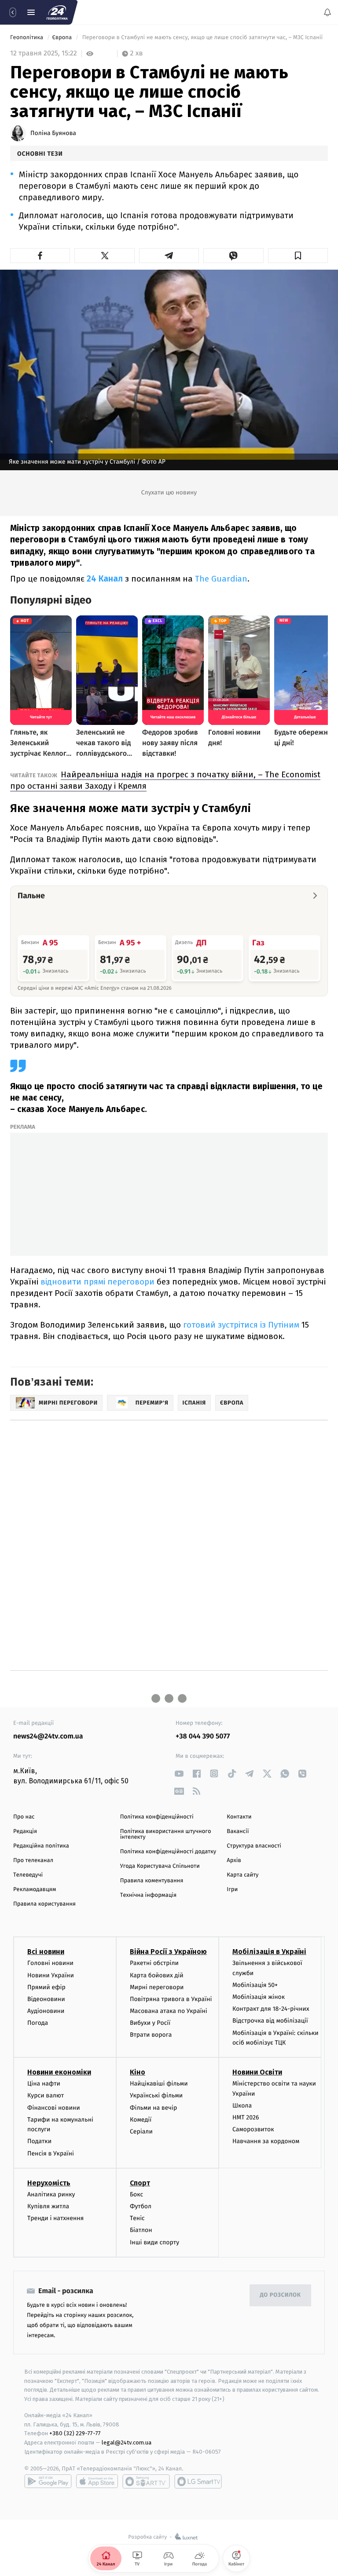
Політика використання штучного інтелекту (166, 1834)
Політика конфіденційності (157, 1817)
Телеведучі (28, 1875)
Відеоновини (46, 1999)
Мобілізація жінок (259, 1997)
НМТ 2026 (246, 2117)
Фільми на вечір (153, 2108)
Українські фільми (156, 2096)
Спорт (140, 2183)
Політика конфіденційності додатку (168, 1852)
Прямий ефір (46, 1987)
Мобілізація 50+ (255, 1985)
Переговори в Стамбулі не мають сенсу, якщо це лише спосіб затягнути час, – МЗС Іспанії (202, 38)
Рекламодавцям (35, 1890)
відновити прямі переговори (97, 1282)
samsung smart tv (198, 2481)
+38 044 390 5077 (203, 1736)
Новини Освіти (257, 2072)
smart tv (146, 2481)
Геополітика (28, 38)
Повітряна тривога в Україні (171, 1999)
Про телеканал (33, 1861)
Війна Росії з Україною (168, 1952)
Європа (62, 38)
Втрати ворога (151, 2035)
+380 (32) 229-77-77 (75, 2434)
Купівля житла (48, 2206)
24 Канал (105, 579)
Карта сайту (242, 1875)
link (179, 1773)
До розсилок (281, 2295)
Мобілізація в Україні (269, 1952)
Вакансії (238, 1831)
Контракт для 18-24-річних (271, 2009)
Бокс (136, 2194)
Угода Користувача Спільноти (160, 1866)
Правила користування (44, 1904)
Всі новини (46, 1952)
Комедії (141, 2120)
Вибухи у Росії (150, 2023)
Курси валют (46, 2096)
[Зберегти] (298, 256)
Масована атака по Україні (169, 2011)
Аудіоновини (46, 2011)
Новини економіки (59, 2072)
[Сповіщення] (327, 12)
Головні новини (50, 1963)
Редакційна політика (41, 1846)
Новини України (51, 1975)
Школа (242, 2106)
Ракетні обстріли (154, 1963)
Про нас (24, 1817)
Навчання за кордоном (266, 2141)
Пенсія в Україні (51, 2153)
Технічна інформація (148, 1895)
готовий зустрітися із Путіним (241, 1325)
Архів (234, 1861)
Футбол (141, 2206)
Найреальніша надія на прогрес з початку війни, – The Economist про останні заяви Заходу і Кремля (165, 780)
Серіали (141, 2131)
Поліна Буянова (53, 133)
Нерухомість (49, 2183)
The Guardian (221, 579)
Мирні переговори (157, 1987)
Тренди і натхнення (55, 2218)
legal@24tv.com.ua (127, 2442)
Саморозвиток (253, 2129)
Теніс (137, 2218)
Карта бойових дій (157, 1975)
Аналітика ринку (51, 2194)
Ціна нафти (44, 2084)
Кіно (138, 2072)
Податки (39, 2141)
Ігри (232, 1890)
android (48, 2481)
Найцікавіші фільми (159, 2084)
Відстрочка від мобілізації (270, 2021)
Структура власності (254, 1846)
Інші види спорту (154, 2242)
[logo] (57, 12)
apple (97, 2481)
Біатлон (141, 2230)
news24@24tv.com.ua (48, 1736)
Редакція (25, 1831)
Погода (38, 2023)
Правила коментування (152, 1881)
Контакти (239, 1817)
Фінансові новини (54, 2108)
